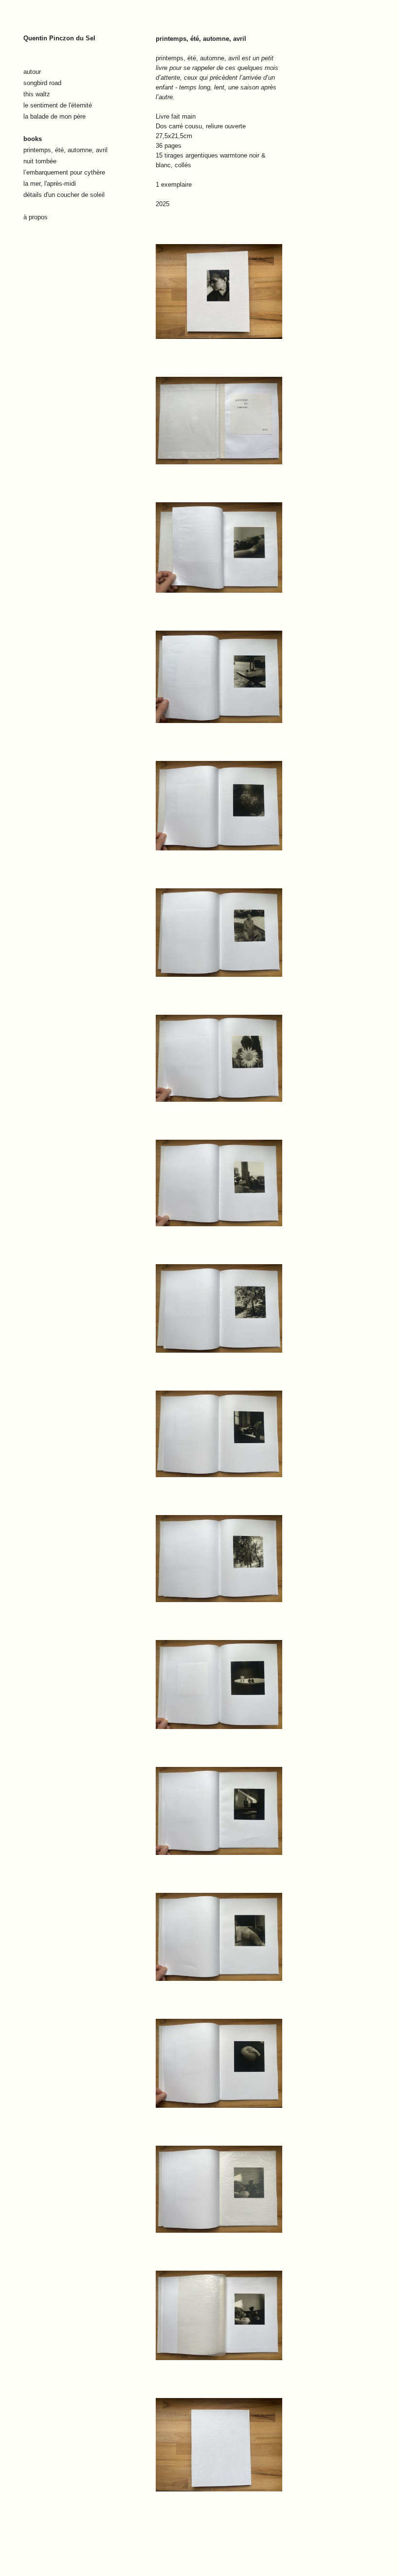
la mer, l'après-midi (50, 184)
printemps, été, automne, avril (65, 150)
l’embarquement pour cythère (64, 172)
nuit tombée (40, 161)
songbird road (42, 83)
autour (32, 72)
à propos (36, 217)
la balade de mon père (54, 116)
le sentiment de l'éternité (58, 105)
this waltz (37, 94)
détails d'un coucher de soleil (64, 195)
